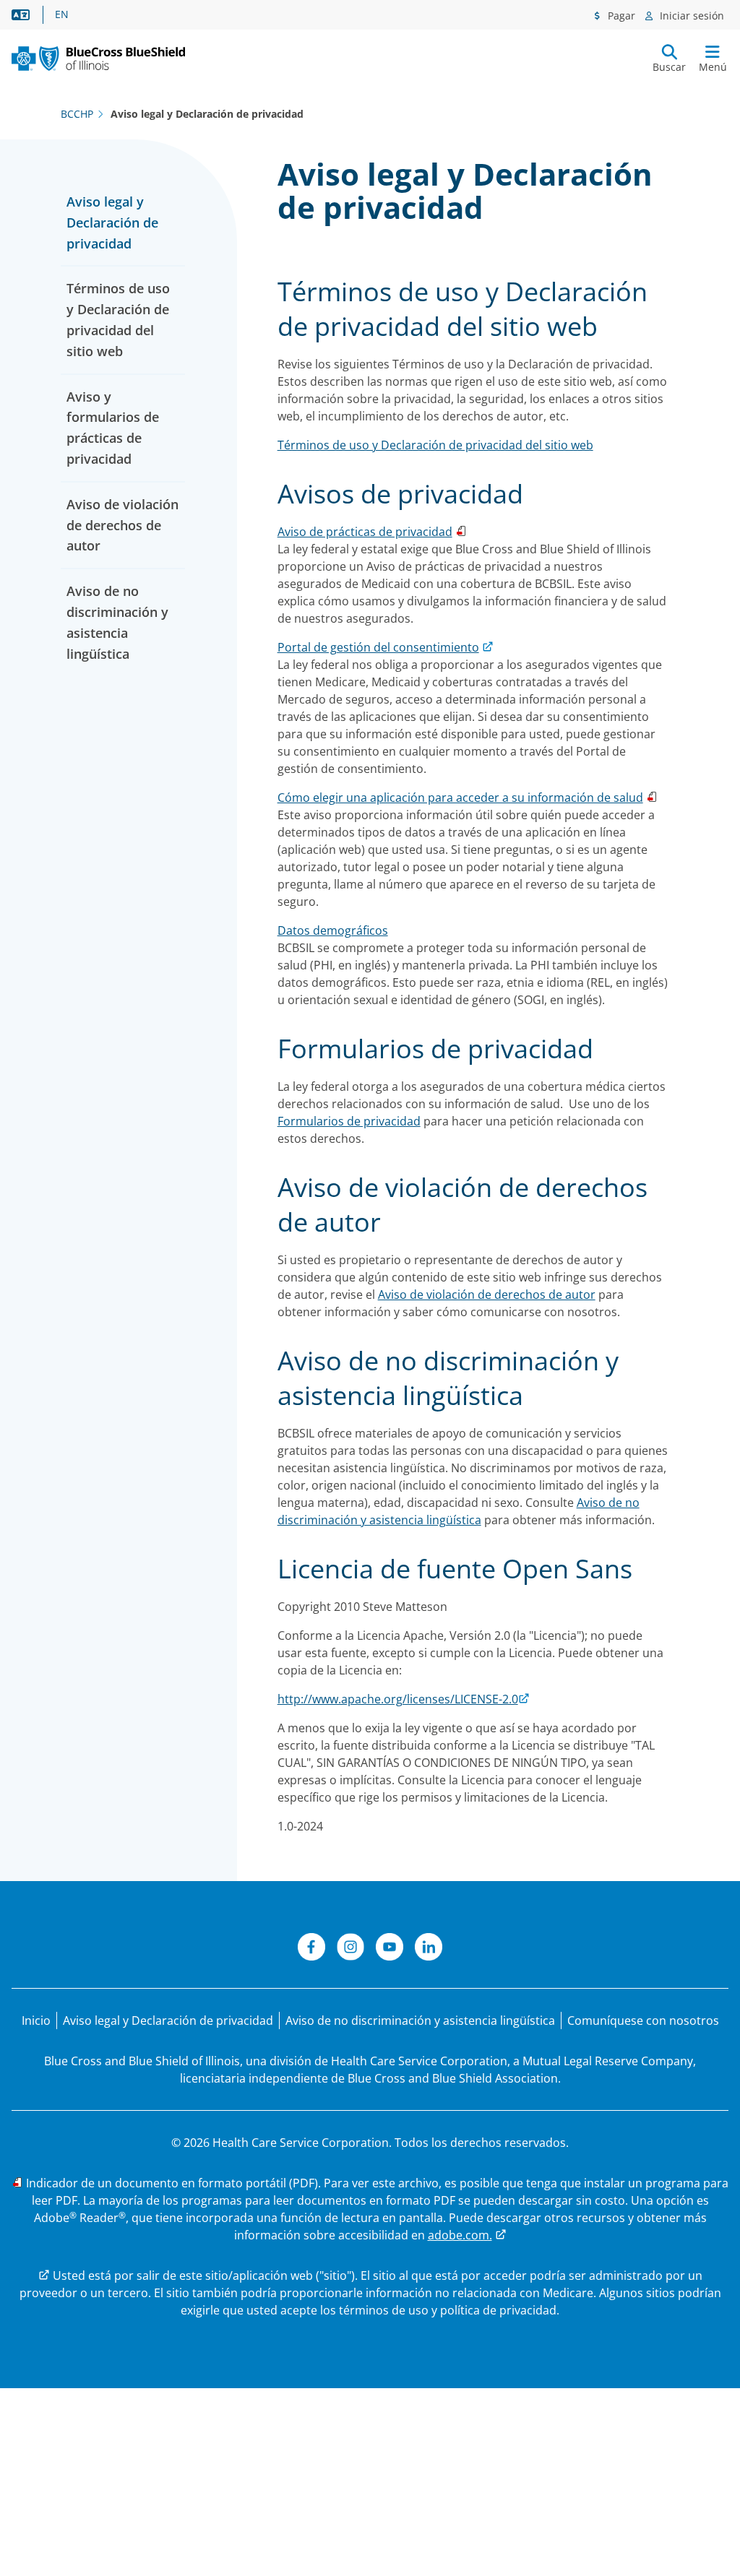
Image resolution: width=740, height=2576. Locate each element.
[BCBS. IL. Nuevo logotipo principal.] (98, 59)
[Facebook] (311, 1949)
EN (62, 14)
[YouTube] (390, 1949)
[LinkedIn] (429, 1949)
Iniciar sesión (690, 16)
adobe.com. (460, 2235)
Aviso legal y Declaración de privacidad (112, 222)
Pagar (620, 16)
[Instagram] (350, 1949)
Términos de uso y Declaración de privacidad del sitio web (435, 445)
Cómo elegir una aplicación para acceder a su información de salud (460, 798)
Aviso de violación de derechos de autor (122, 525)
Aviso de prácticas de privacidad (365, 532)
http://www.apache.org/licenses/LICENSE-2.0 (398, 1699)
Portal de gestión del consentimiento (378, 647)
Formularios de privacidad (349, 1121)
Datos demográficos (333, 930)
